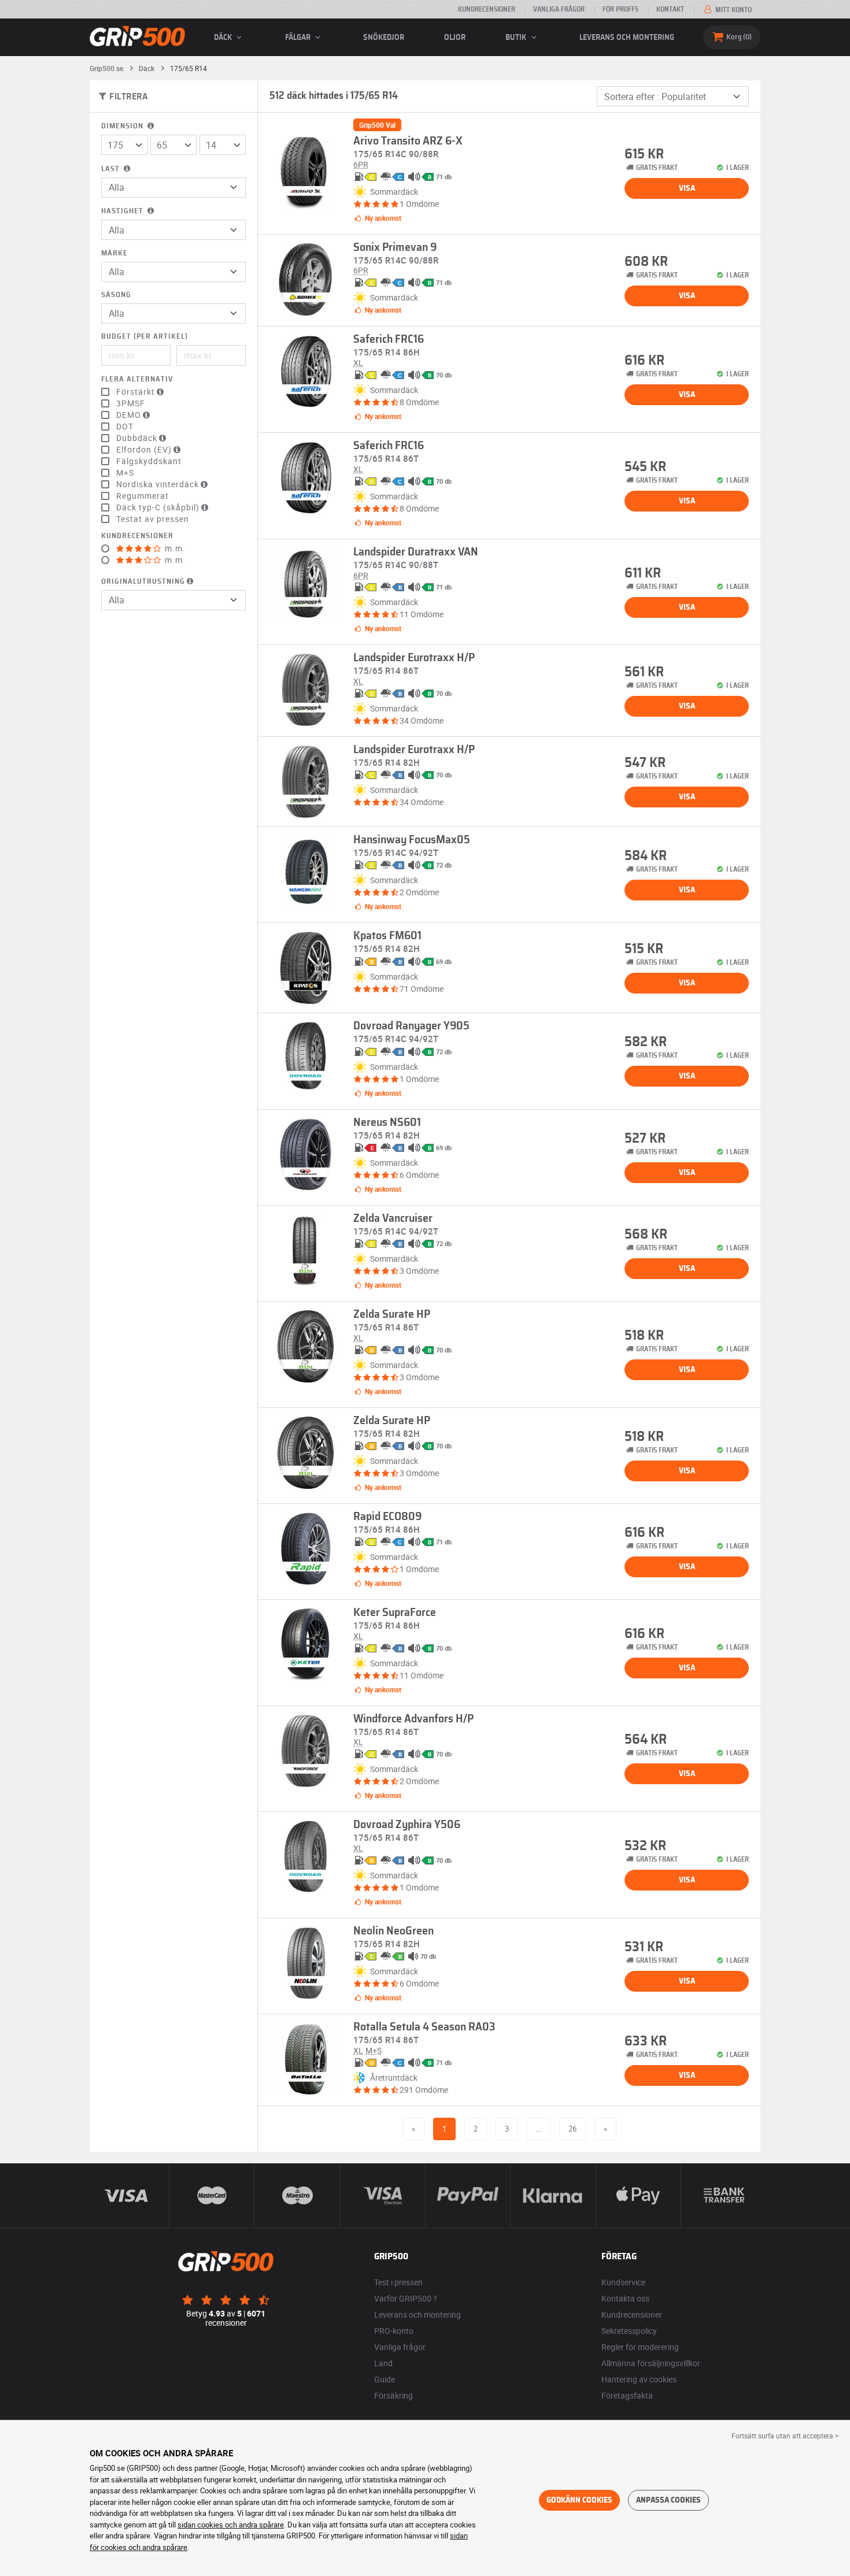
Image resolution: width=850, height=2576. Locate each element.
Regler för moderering (640, 2347)
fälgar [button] (299, 38)
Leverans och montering (627, 38)
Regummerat (143, 496)
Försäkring (393, 2395)
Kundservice (623, 2282)
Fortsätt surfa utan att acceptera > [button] (785, 2436)
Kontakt (670, 9)
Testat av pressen (153, 519)
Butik (517, 38)
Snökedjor (384, 38)
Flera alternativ (137, 379)
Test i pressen (398, 2282)
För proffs (620, 9)
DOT (125, 427)
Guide (385, 2379)
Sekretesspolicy (629, 2331)
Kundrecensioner (487, 9)
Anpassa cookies (668, 2500)
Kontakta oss (625, 2298)
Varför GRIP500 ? (406, 2298)
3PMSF (131, 403)
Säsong (116, 295)
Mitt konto (733, 10)
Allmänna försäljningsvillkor (651, 2363)
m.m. (174, 548)
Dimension (123, 126)
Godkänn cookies (579, 2500)
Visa (687, 188)
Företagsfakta (627, 2395)
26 (572, 2129)
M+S (125, 473)
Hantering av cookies (639, 2379)
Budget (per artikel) (145, 337)
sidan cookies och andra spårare (231, 2525)
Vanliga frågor (559, 9)
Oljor (455, 38)
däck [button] (224, 38)
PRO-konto (394, 2331)
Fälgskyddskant (149, 461)
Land (383, 2363)
